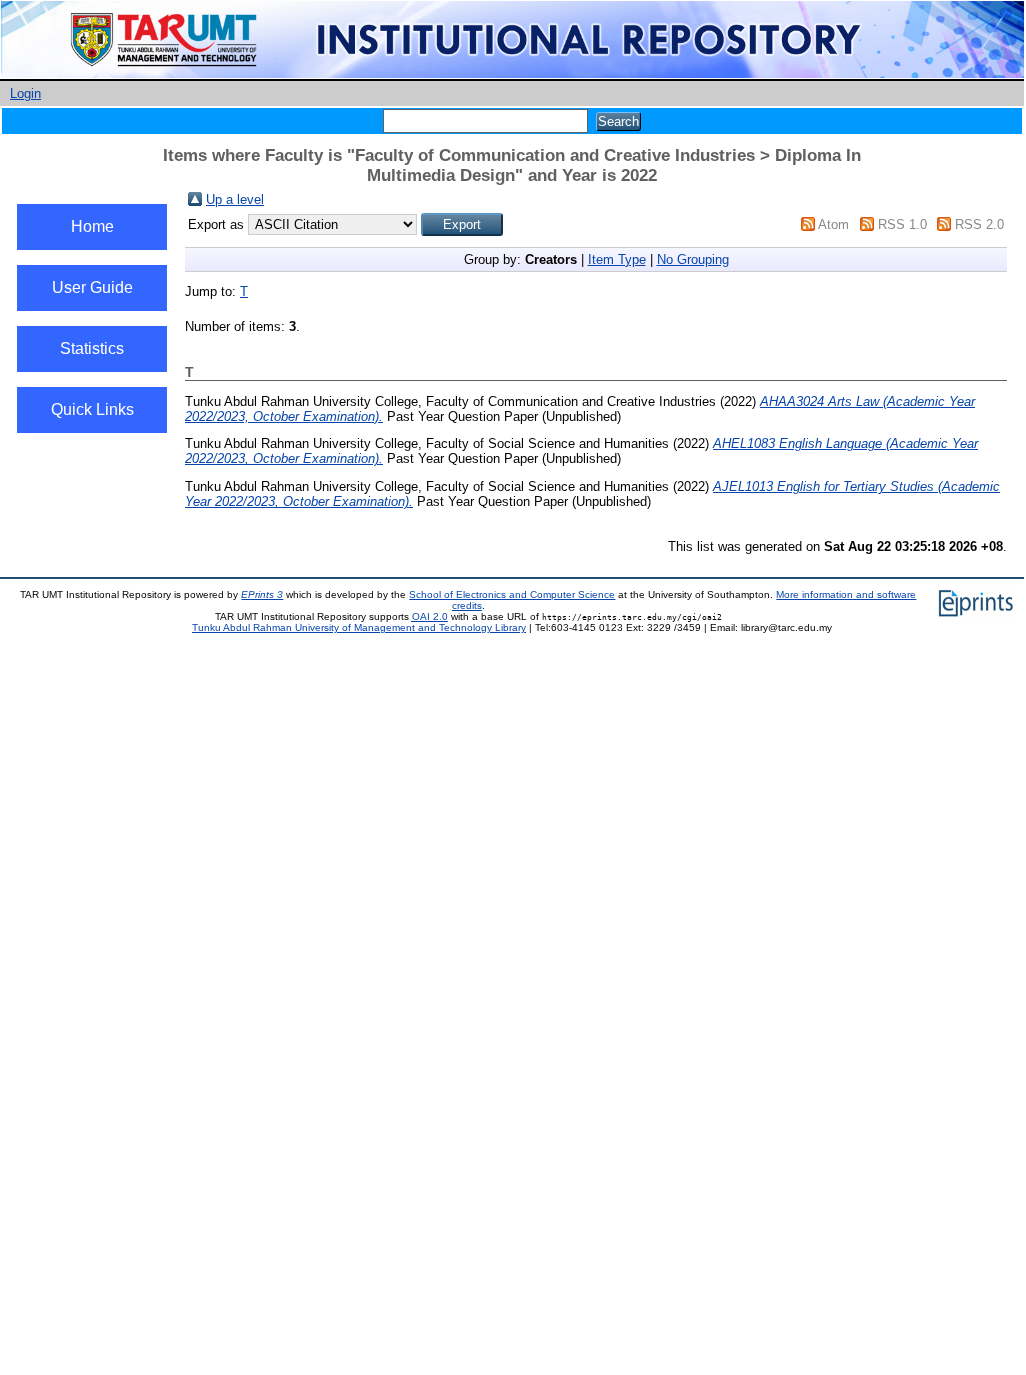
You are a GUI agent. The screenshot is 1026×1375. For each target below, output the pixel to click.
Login (25, 93)
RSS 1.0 (902, 224)
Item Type (617, 259)
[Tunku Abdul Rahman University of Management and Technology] (513, 74)
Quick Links (92, 409)
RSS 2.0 (979, 224)
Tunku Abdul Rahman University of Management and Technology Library (359, 627)
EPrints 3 (262, 594)
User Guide (92, 287)
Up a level (235, 199)
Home (92, 226)
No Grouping (693, 259)
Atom (833, 224)
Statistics (92, 348)
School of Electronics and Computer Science (512, 594)
